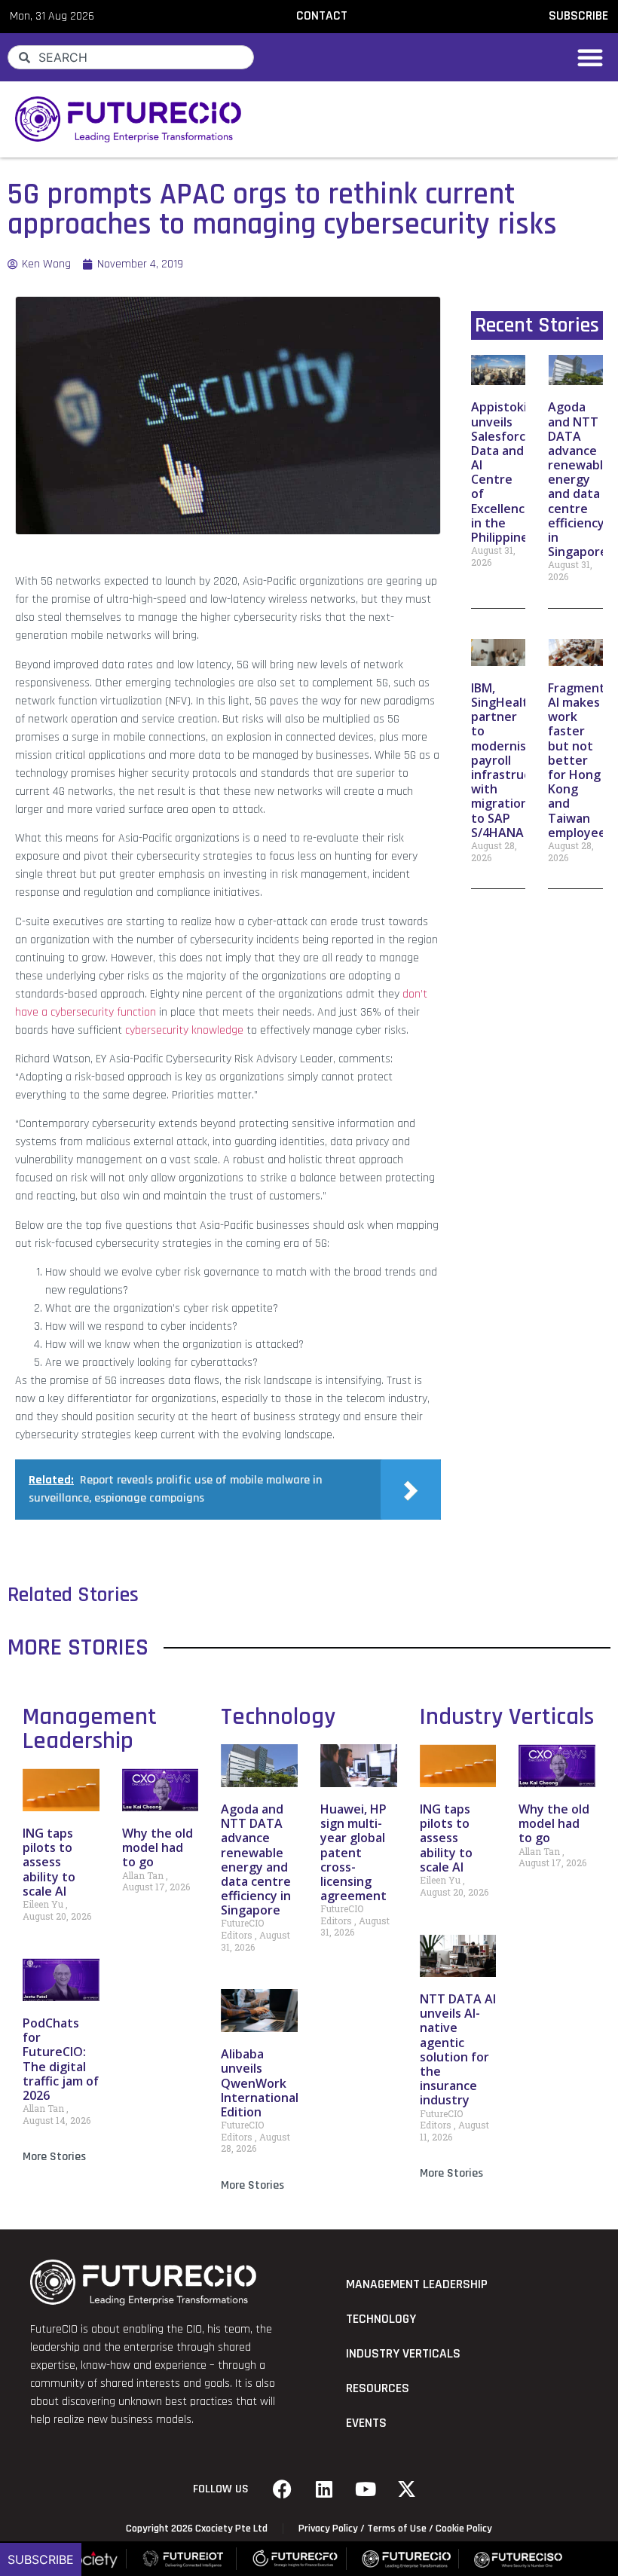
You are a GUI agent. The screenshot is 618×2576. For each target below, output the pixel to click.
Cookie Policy (464, 2529)
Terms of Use (397, 2529)
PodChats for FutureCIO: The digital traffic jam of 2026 (61, 2059)
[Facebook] (283, 2489)
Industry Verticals (507, 1717)
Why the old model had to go (158, 1847)
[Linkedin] (324, 2489)
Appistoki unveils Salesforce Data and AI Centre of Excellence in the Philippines (503, 472)
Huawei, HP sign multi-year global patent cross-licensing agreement (353, 1852)
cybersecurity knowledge (183, 1030)
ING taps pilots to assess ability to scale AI (49, 1862)
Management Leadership (90, 1729)
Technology (278, 1717)
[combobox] (131, 57)
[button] (590, 57)
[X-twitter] (407, 2489)
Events (366, 2423)
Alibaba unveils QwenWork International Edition (260, 2083)
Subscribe (41, 2559)
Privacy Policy (328, 2529)
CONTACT (322, 16)
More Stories (54, 2157)
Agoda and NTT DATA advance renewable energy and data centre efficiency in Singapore (579, 479)
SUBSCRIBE (578, 16)
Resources (378, 2388)
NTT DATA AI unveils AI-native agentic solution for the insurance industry (458, 2049)
